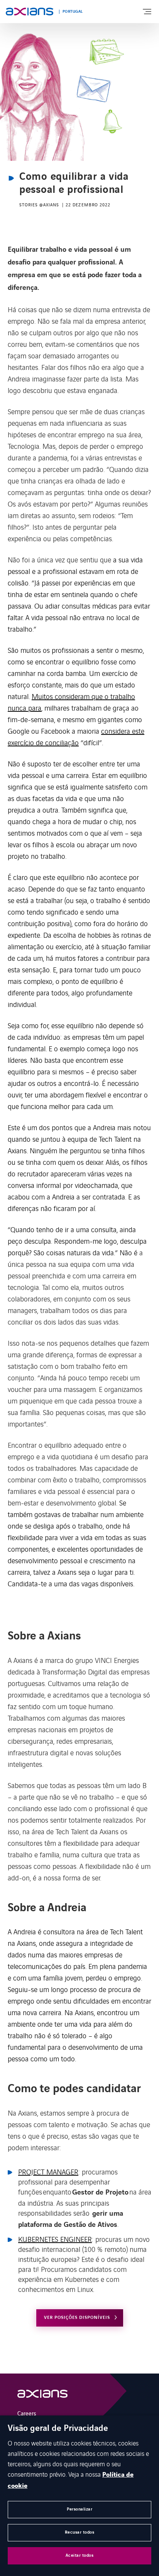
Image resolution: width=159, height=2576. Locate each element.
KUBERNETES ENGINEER (55, 2239)
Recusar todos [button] (80, 2532)
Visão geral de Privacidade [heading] (58, 2429)
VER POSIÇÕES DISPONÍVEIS (77, 2318)
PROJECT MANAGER (48, 2171)
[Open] (42, 2396)
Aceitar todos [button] (80, 2555)
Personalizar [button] (79, 2509)
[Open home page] (30, 12)
